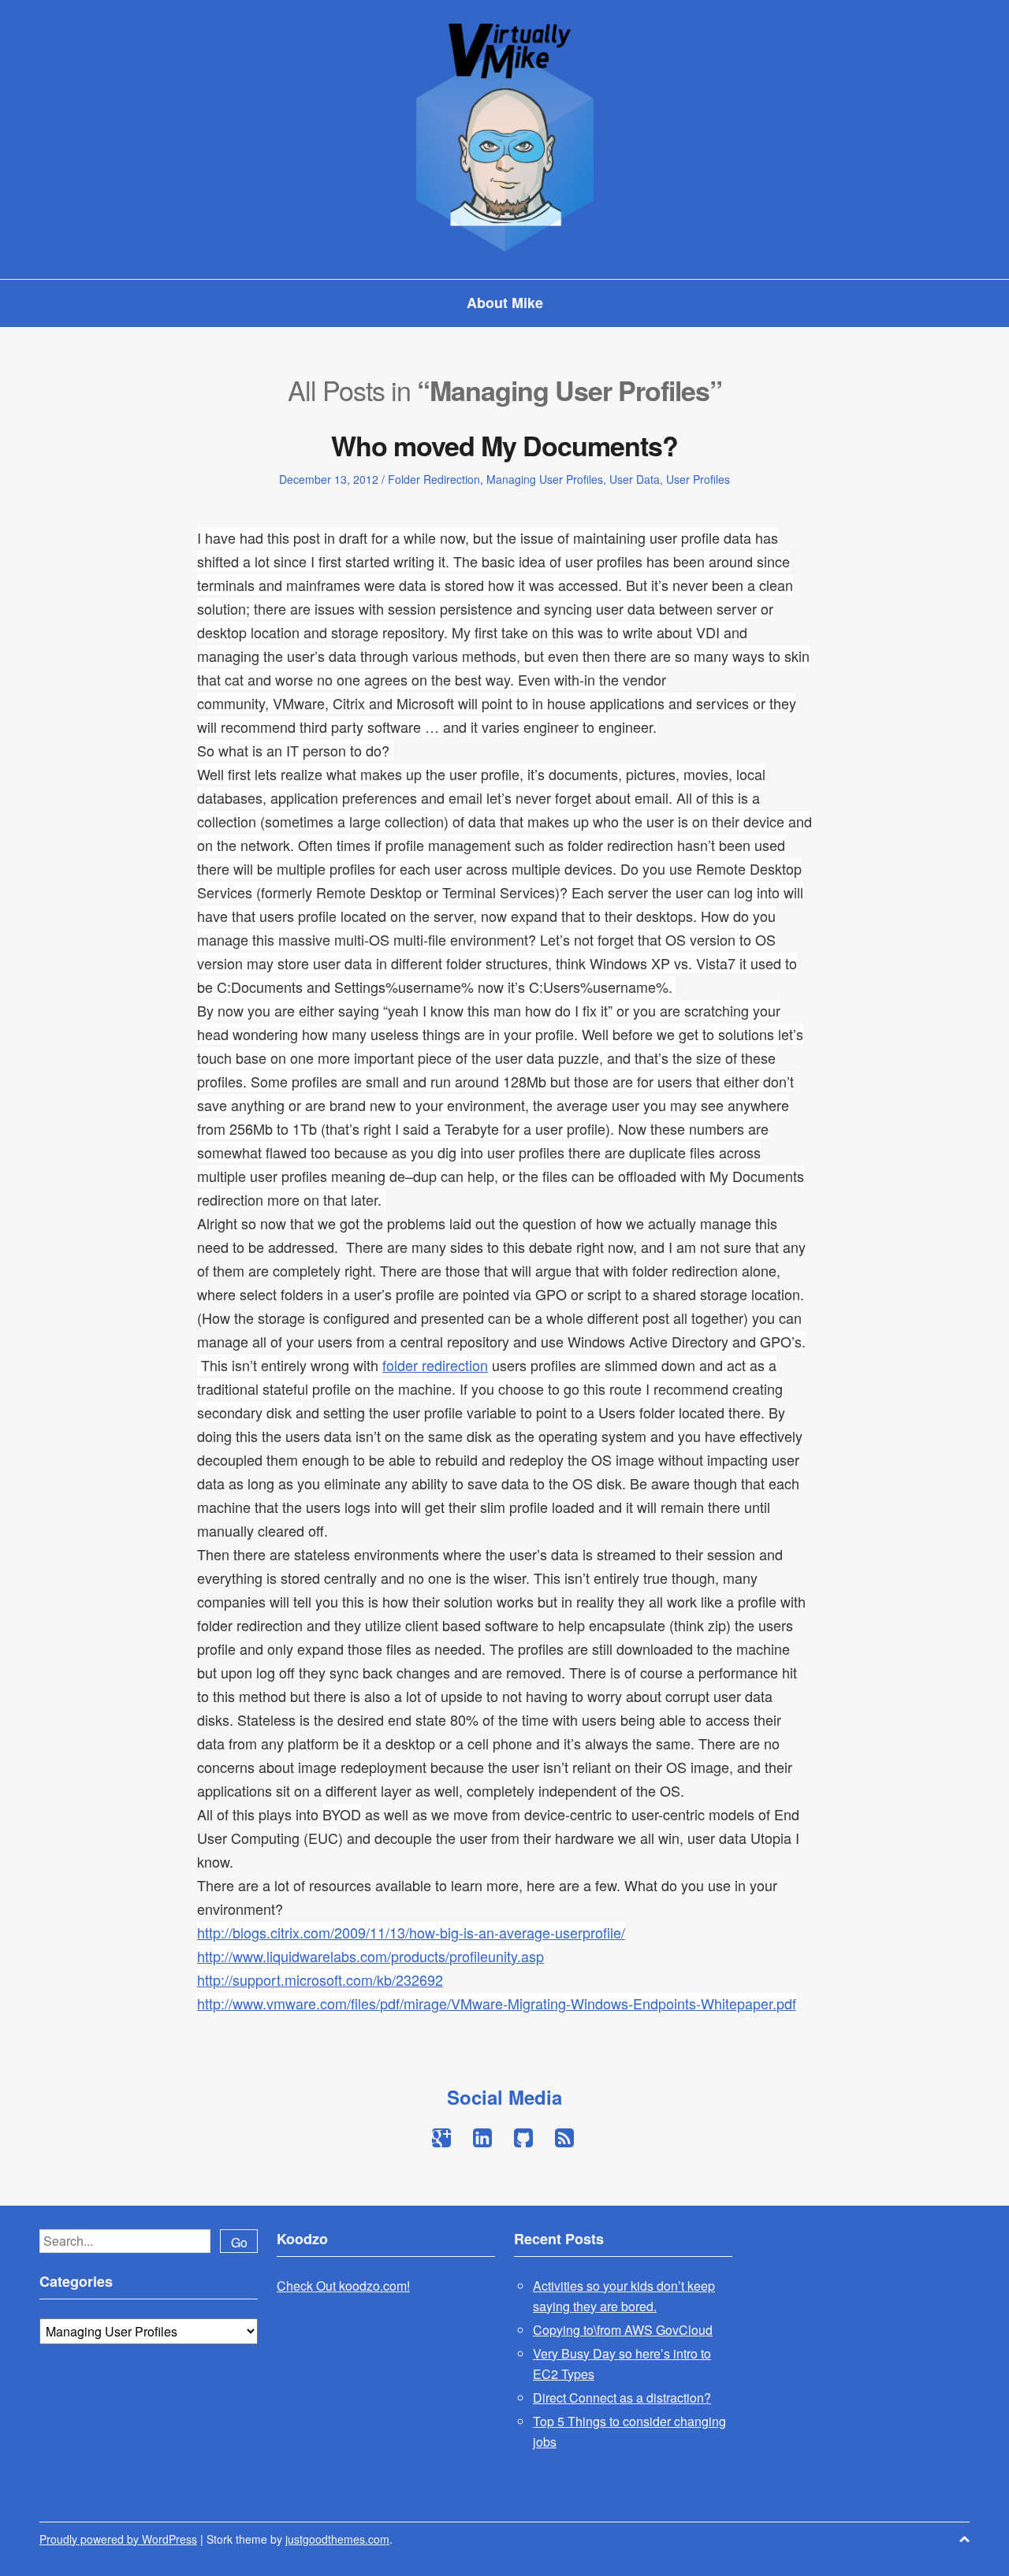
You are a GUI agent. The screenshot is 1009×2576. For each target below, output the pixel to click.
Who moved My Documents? (504, 445)
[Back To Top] (964, 2539)
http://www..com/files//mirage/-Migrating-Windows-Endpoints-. (497, 2003)
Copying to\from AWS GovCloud (623, 2330)
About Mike (505, 303)
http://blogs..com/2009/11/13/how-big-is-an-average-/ (411, 1932)
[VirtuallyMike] (505, 134)
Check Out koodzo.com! (343, 2286)
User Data (635, 479)
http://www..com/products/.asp (370, 1956)
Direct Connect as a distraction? (622, 2398)
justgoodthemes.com (337, 2539)
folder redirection (435, 1365)
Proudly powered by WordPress (118, 2539)
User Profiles (698, 479)
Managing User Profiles (545, 479)
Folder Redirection (434, 479)
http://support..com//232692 (320, 1979)
